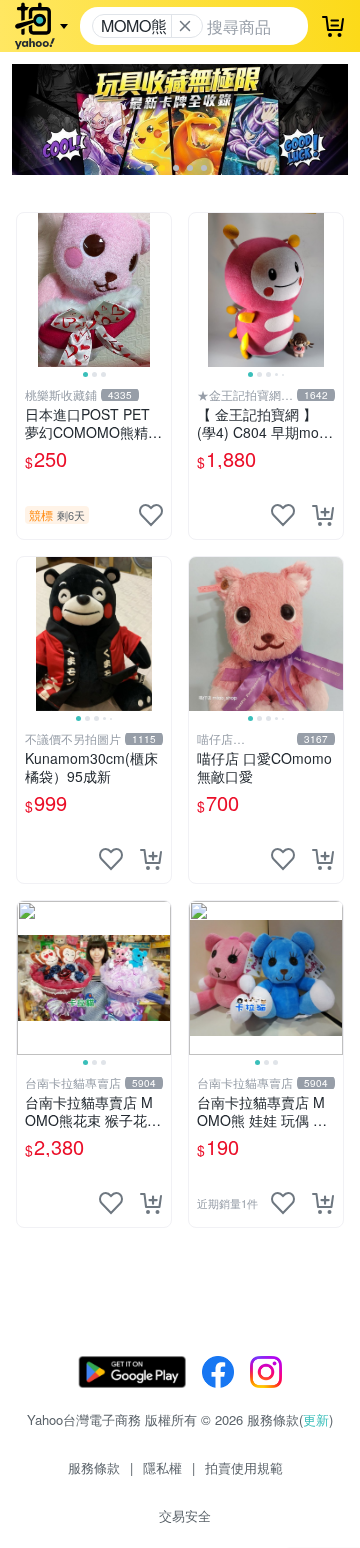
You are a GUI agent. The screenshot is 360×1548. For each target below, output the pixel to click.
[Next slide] (158, 290)
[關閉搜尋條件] (185, 26)
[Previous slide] (30, 290)
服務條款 (94, 1467)
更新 (316, 1419)
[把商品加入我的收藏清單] (151, 515)
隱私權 (162, 1467)
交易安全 (185, 1515)
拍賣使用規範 (244, 1467)
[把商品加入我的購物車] (323, 515)
